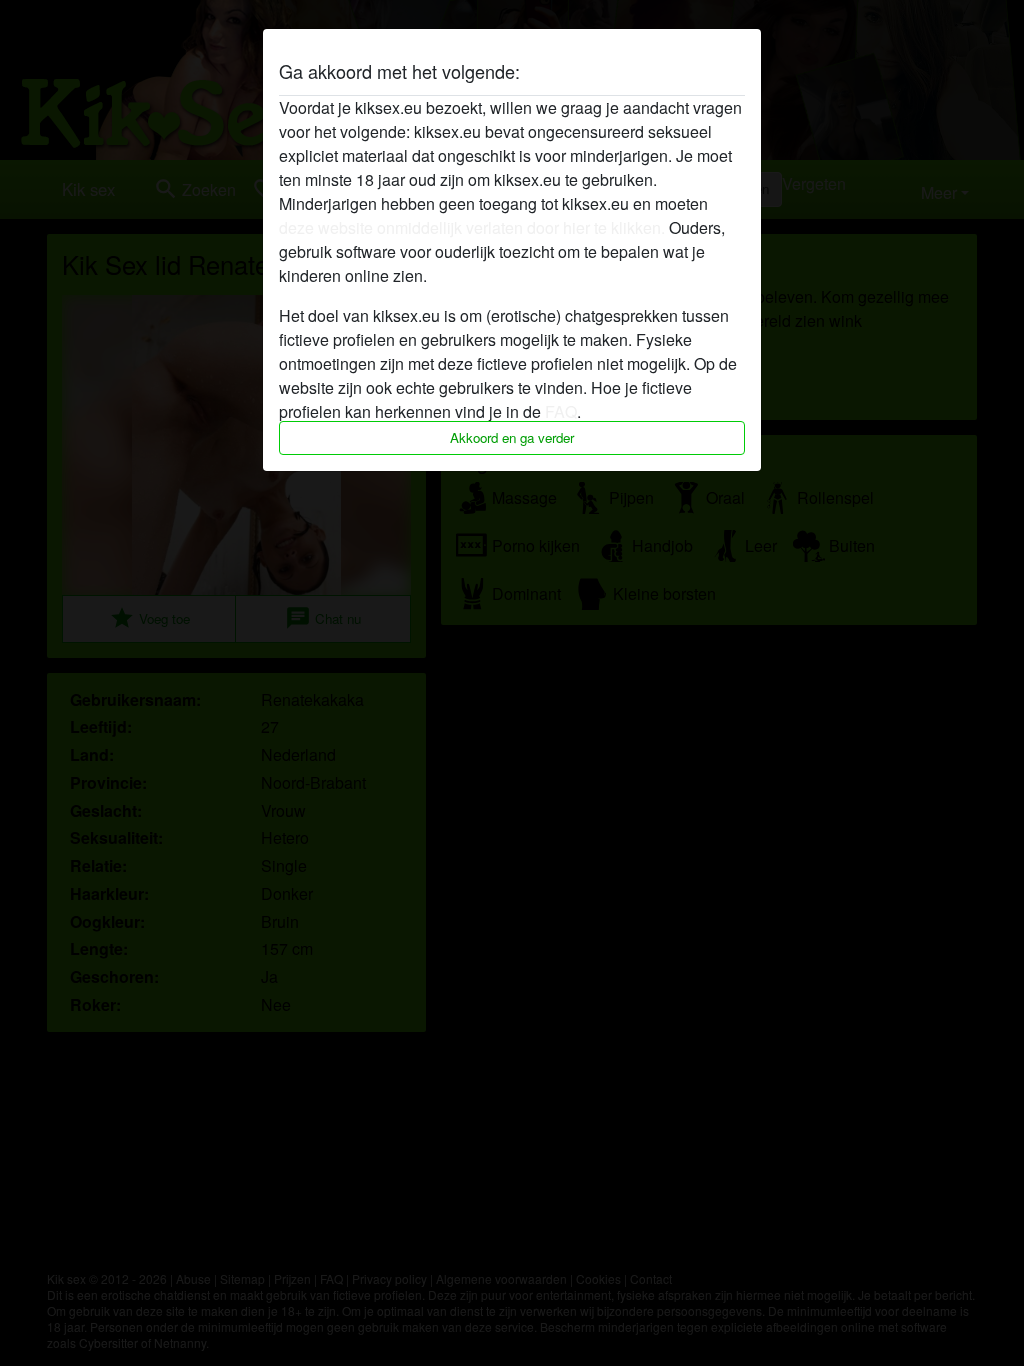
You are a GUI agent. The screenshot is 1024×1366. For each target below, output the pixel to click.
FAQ (561, 411)
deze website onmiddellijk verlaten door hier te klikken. (472, 227)
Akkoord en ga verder (512, 437)
